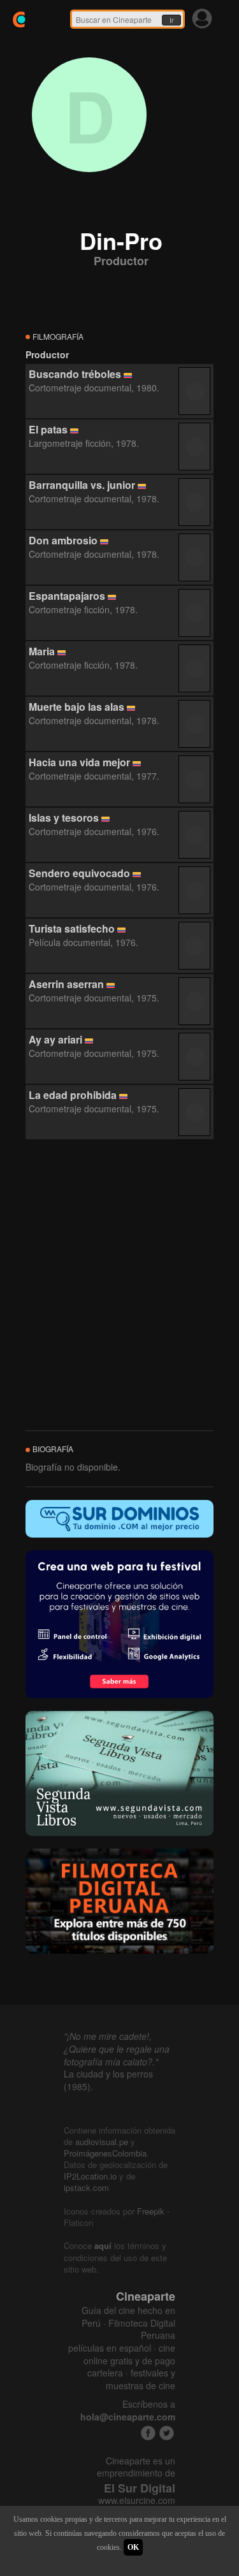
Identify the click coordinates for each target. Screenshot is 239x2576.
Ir (171, 20)
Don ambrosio (63, 540)
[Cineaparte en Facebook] (148, 2433)
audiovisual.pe (102, 2142)
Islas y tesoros (64, 818)
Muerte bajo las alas (76, 707)
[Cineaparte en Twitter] (167, 2433)
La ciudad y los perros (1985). (108, 2080)
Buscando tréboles (75, 374)
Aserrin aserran (66, 984)
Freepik (151, 2211)
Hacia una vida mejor (79, 762)
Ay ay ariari (55, 1039)
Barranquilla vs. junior (82, 485)
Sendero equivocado (79, 873)
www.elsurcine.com (137, 2500)
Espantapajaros (67, 596)
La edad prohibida (73, 1095)
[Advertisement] (119, 1285)
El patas (48, 429)
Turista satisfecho (72, 928)
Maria (42, 651)
